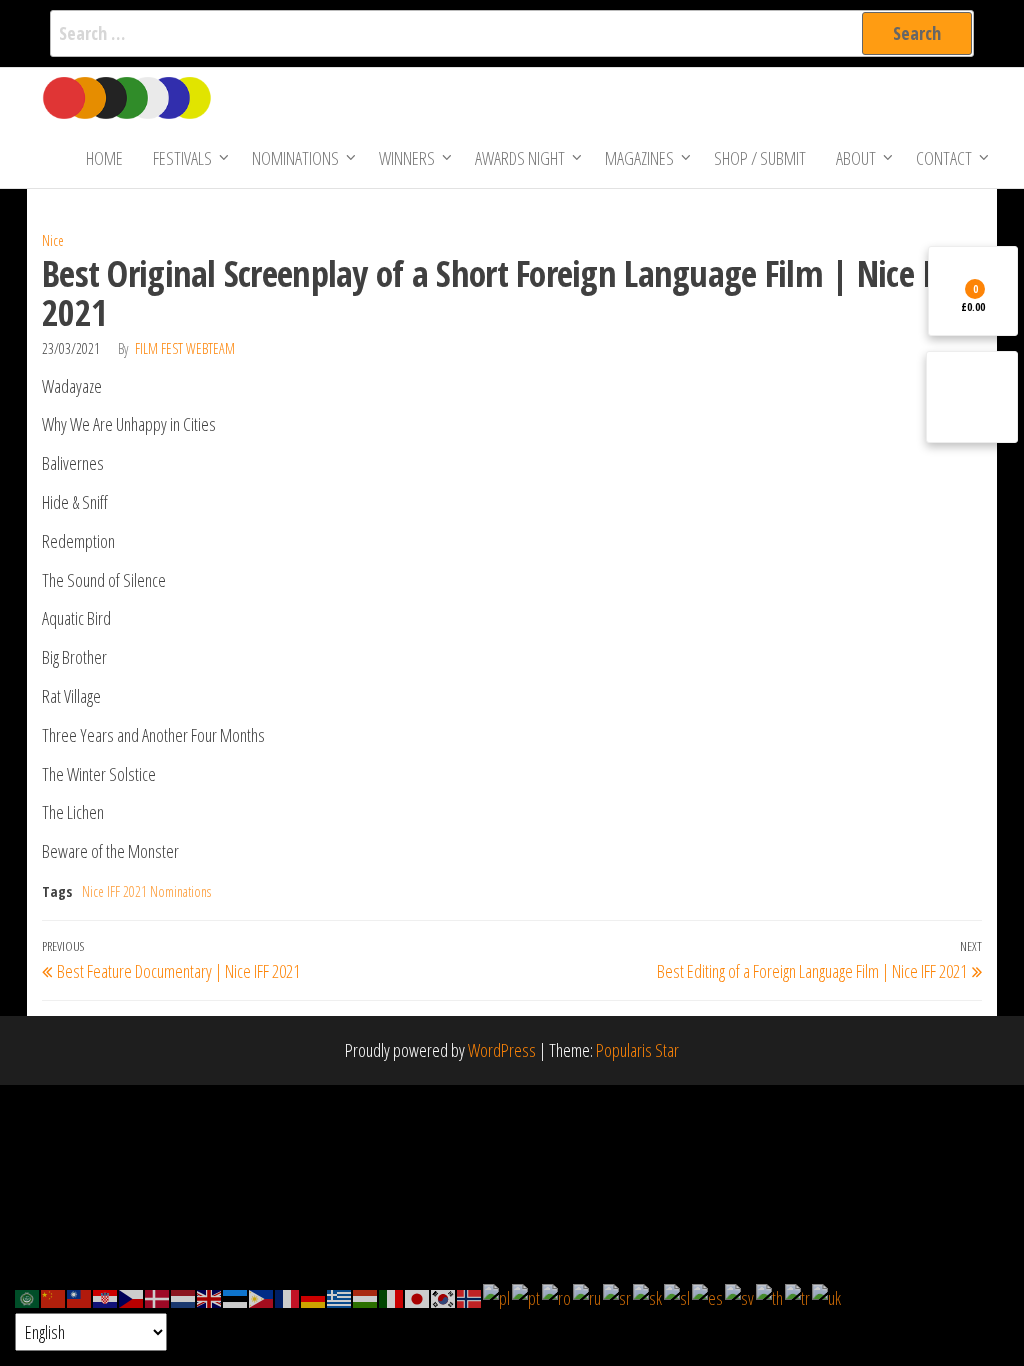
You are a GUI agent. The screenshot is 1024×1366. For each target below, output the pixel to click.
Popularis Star (637, 1050)
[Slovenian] (678, 1296)
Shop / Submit (760, 158)
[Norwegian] (470, 1296)
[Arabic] (28, 1296)
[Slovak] (648, 1296)
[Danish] (158, 1296)
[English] (210, 1296)
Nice (53, 240)
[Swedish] (740, 1296)
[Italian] (392, 1296)
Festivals (182, 158)
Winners (407, 158)
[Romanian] (557, 1296)
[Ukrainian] (827, 1296)
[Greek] (340, 1296)
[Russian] (588, 1296)
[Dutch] (184, 1296)
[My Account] (972, 397)
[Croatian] (106, 1296)
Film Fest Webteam (185, 348)
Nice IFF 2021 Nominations (146, 891)
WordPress (502, 1050)
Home (104, 158)
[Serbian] (618, 1296)
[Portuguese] (527, 1296)
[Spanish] (708, 1296)
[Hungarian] (366, 1296)
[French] (288, 1296)
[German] (314, 1296)
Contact (944, 158)
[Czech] (132, 1296)
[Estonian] (236, 1296)
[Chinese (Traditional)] (80, 1296)
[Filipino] (262, 1296)
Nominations (295, 158)
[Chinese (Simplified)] (54, 1296)
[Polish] (497, 1296)
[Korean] (444, 1296)
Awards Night (520, 158)
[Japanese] (418, 1296)
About (856, 158)
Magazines (639, 158)
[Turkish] (798, 1296)
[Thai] (770, 1296)
